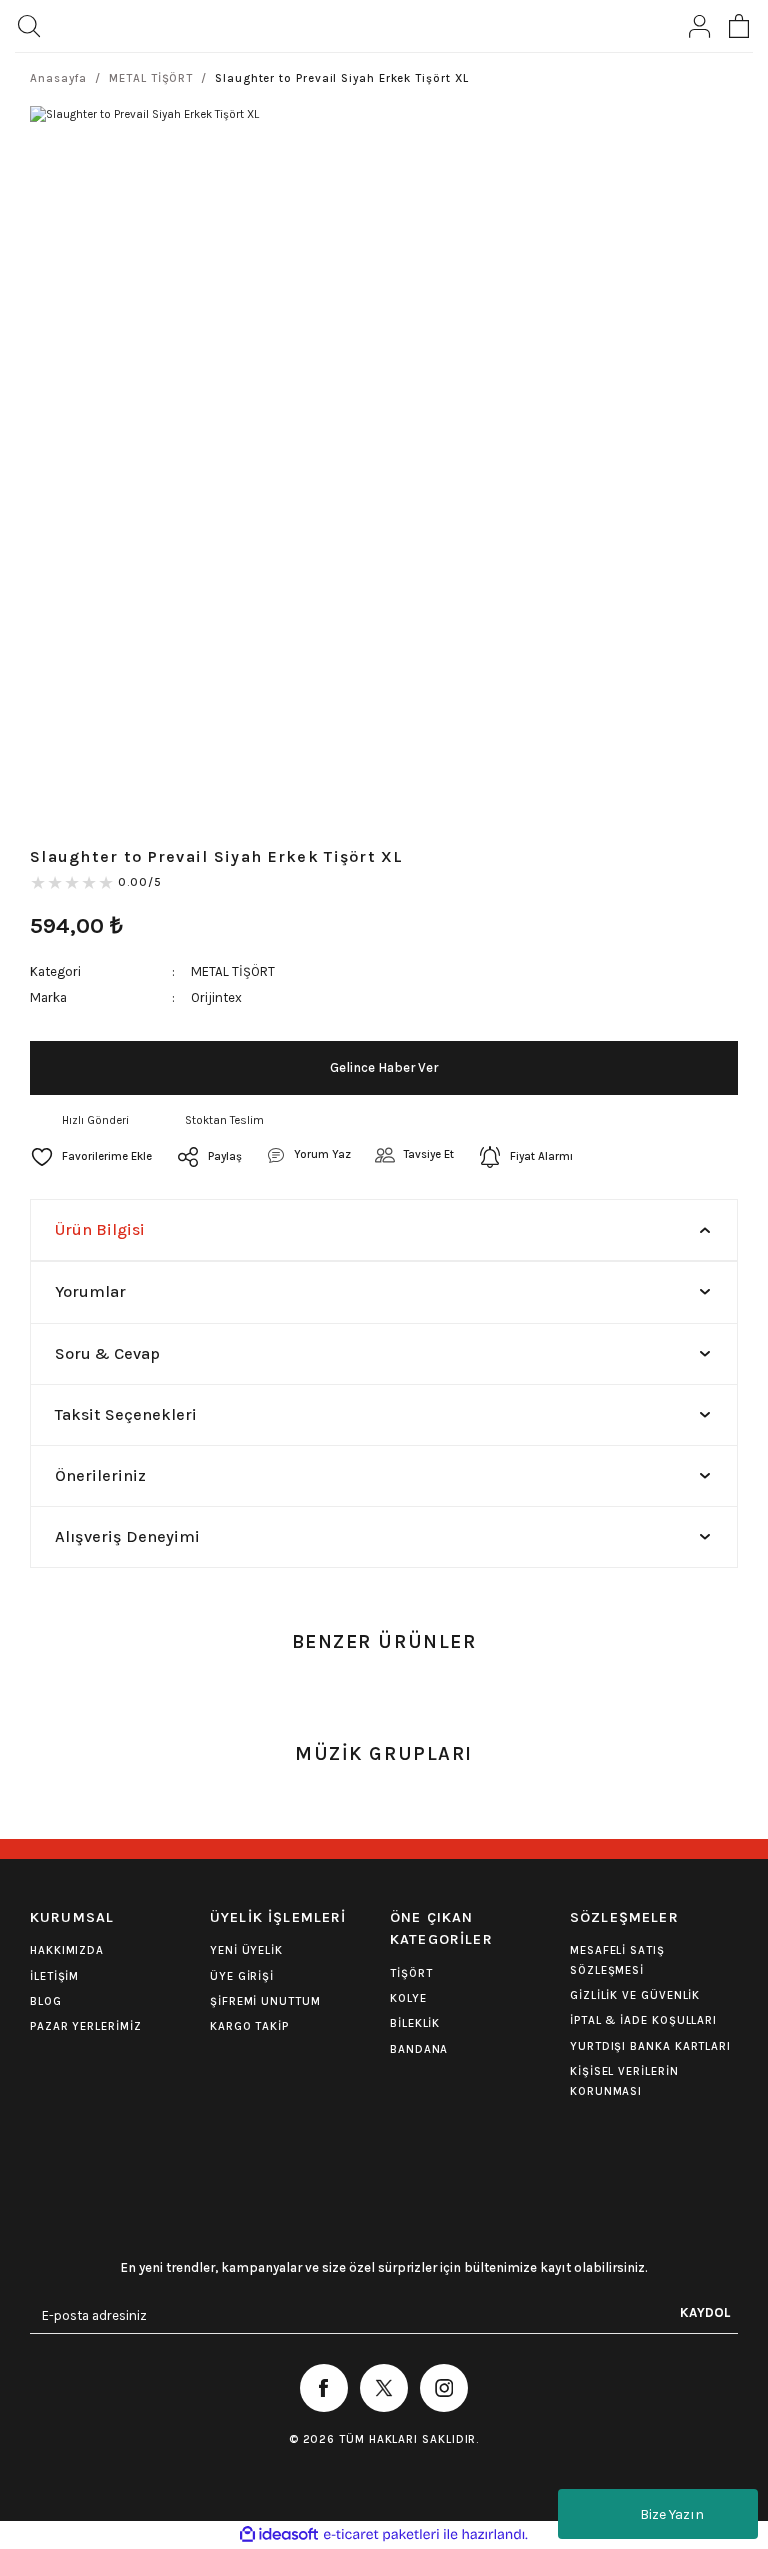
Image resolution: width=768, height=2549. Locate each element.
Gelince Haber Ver (384, 1067)
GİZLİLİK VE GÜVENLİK (635, 1995)
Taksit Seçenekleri (126, 1414)
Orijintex (216, 997)
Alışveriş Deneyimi (127, 1536)
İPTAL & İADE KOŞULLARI (643, 2020)
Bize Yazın (672, 2514)
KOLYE (408, 1998)
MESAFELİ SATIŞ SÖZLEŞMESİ (617, 1960)
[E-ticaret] (381, 2534)
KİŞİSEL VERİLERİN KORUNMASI (624, 2081)
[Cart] (739, 26)
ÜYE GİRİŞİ (242, 1976)
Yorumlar (90, 1291)
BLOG (46, 2001)
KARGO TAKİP (249, 2026)
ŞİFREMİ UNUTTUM (265, 2001)
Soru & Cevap (107, 1353)
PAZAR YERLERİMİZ (86, 2026)
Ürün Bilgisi (100, 1229)
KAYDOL (705, 2312)
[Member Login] (699, 26)
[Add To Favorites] (91, 1157)
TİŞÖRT (411, 1973)
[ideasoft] (279, 2535)
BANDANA (419, 2049)
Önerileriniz (100, 1475)
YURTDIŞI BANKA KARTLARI (650, 2046)
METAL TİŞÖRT (233, 971)
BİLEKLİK (415, 2023)
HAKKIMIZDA (67, 1950)
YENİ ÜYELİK (246, 1950)
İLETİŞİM (54, 1976)
